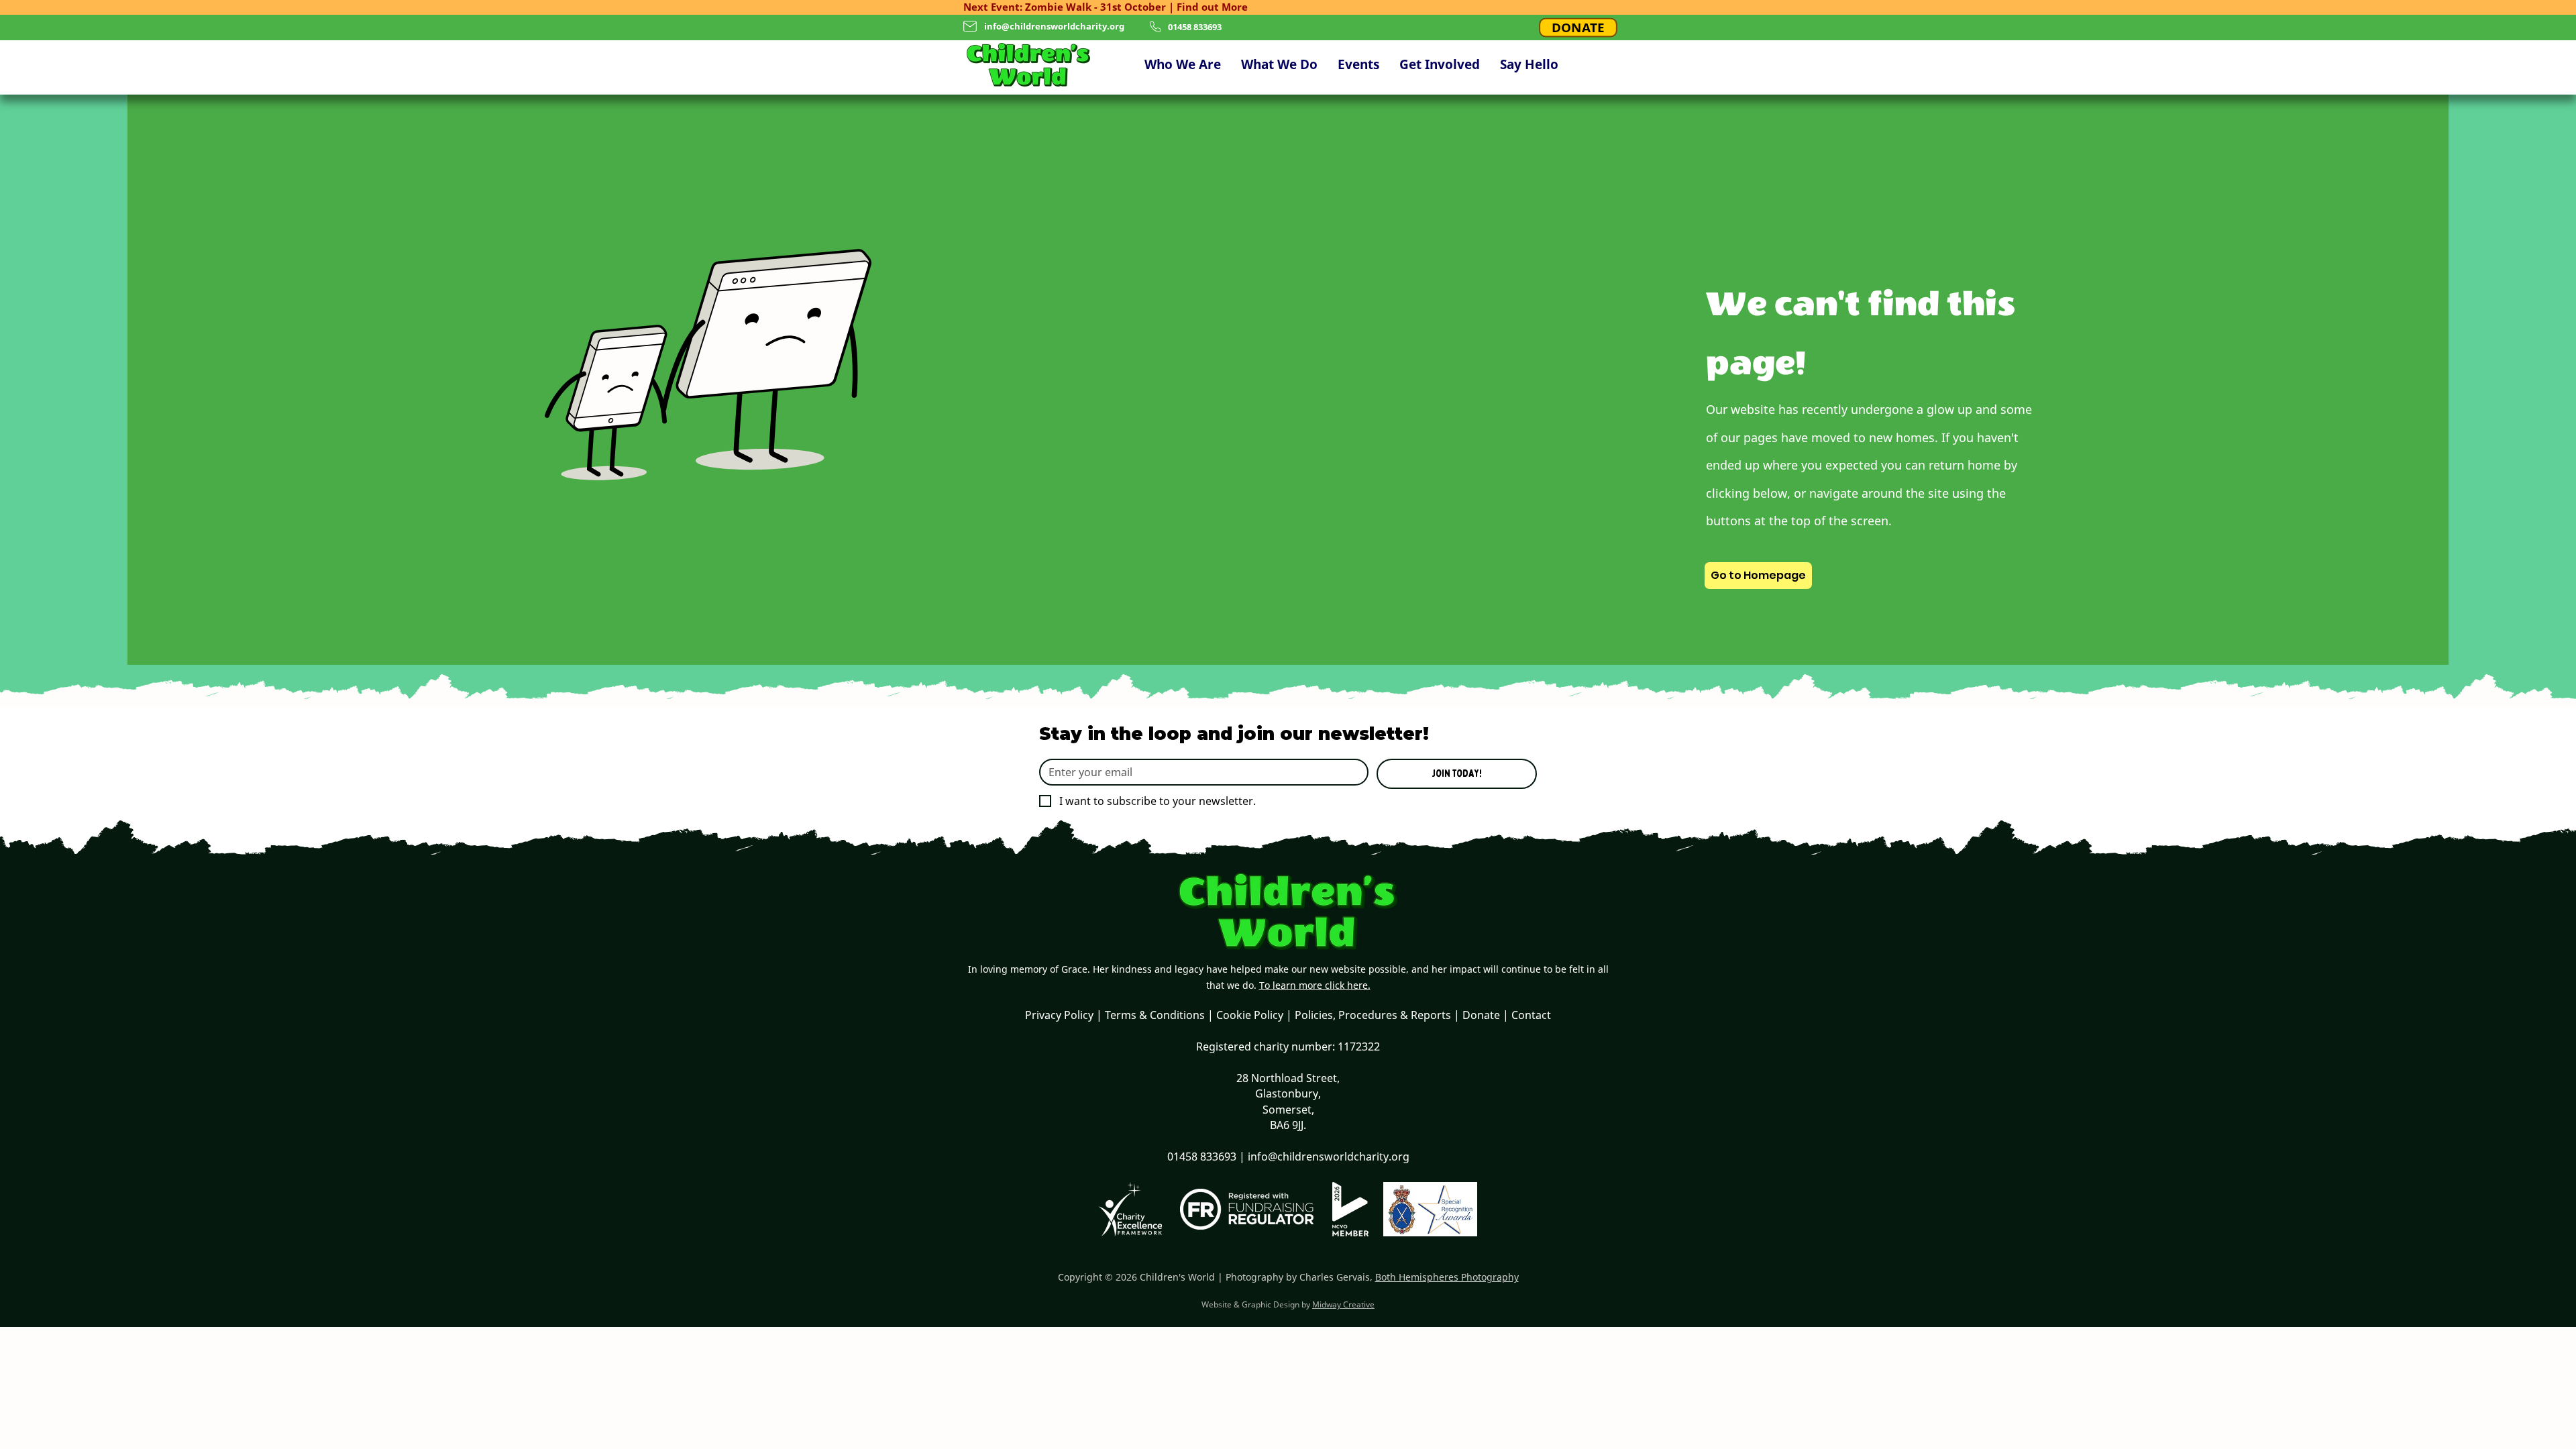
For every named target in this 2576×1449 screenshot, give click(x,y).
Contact (1531, 1015)
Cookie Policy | (1255, 1015)
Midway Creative (1343, 1304)
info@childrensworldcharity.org (1054, 26)
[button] (1183, 65)
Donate (1481, 1015)
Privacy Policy (1059, 1015)
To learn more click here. (1315, 985)
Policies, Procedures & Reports (1373, 1015)
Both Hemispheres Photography (1447, 1277)
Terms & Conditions (1155, 1015)
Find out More (1212, 7)
